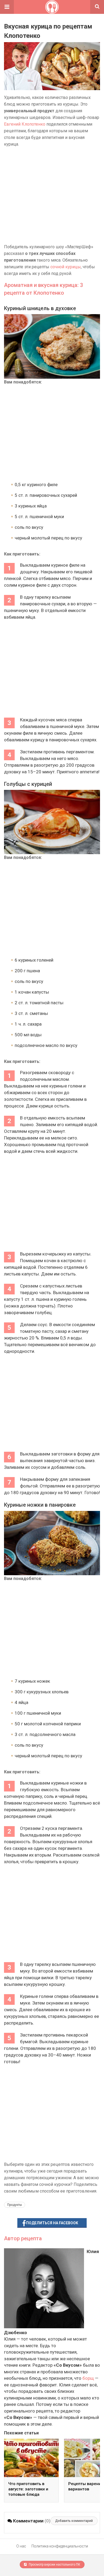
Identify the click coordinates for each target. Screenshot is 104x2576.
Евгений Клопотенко (25, 124)
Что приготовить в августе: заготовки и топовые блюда (28, 2489)
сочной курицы (66, 267)
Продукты (15, 2205)
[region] (52, 195)
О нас (21, 2546)
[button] (7, 7)
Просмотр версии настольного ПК (54, 2565)
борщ (88, 2378)
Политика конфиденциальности (60, 2546)
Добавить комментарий (74, 2521)
